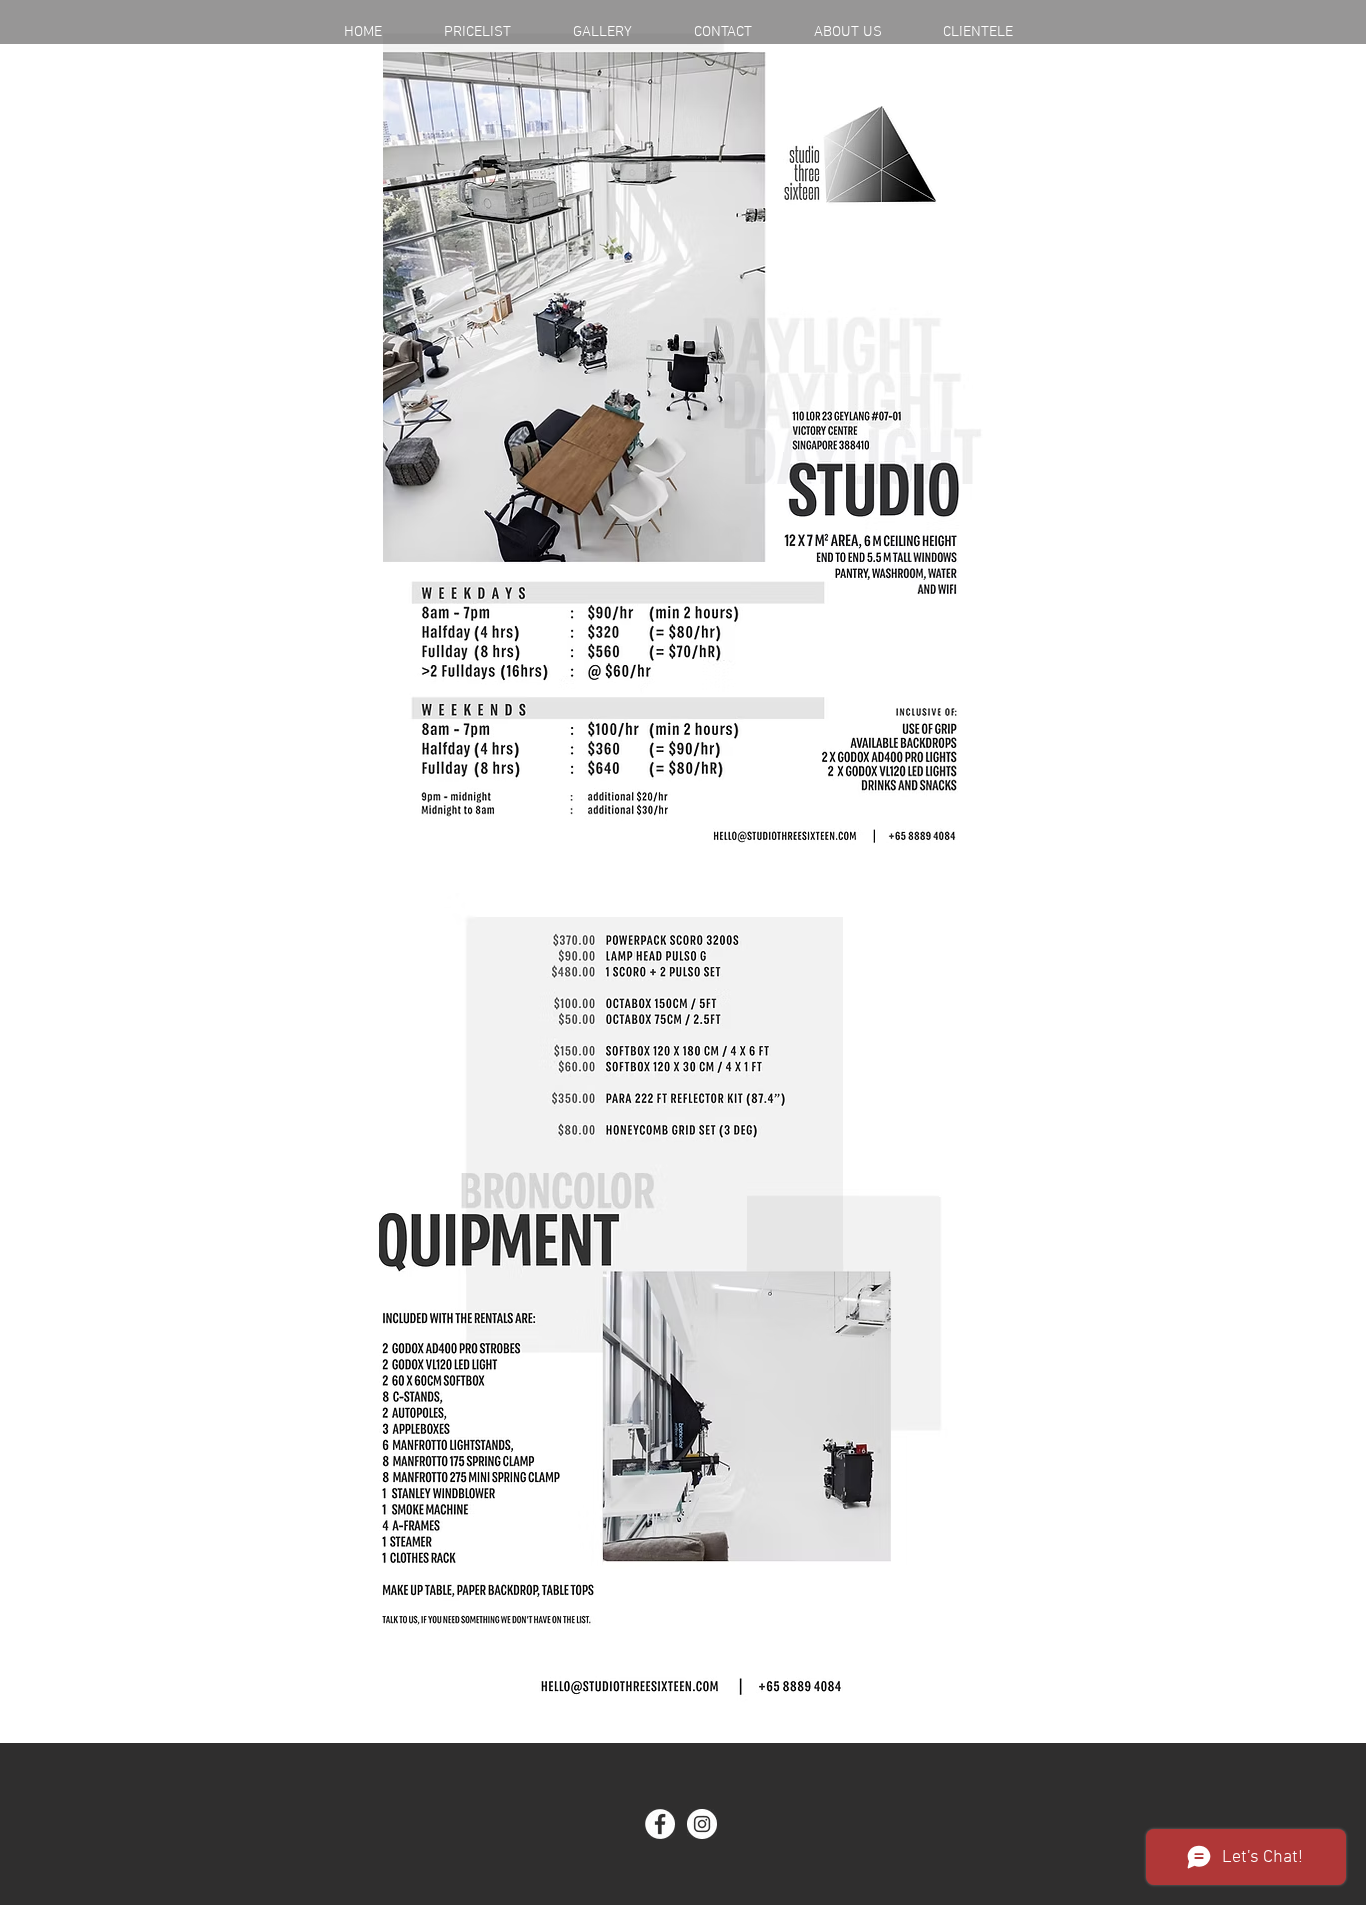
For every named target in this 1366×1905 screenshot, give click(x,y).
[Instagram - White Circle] (702, 1824)
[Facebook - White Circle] (660, 1824)
